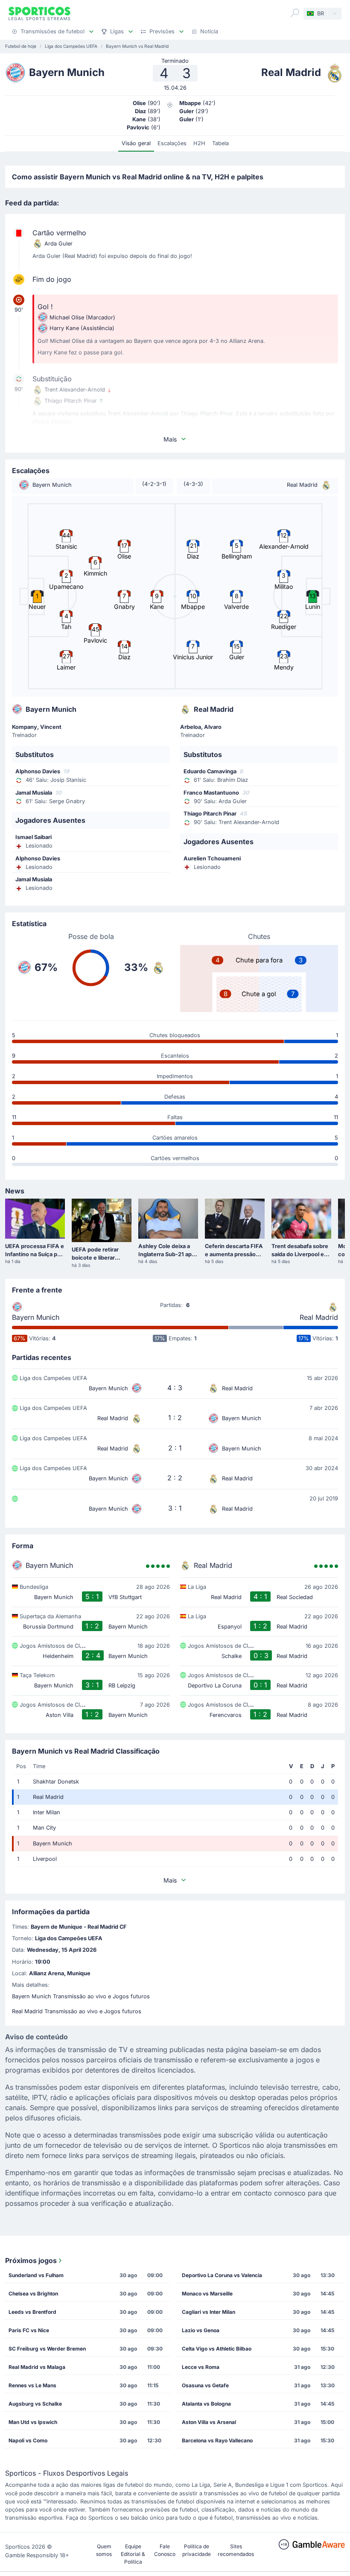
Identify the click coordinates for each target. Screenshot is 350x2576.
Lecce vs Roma (201, 2367)
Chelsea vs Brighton (33, 2294)
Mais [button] (170, 439)
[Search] (295, 13)
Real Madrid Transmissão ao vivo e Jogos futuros (77, 2011)
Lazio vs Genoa (201, 2330)
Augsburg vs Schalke (35, 2404)
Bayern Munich (36, 1317)
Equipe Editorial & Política (133, 2554)
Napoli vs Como (28, 2440)
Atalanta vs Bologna (206, 2404)
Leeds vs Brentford (32, 2312)
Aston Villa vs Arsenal (209, 2422)
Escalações (172, 143)
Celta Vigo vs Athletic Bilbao (217, 2349)
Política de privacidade (197, 2550)
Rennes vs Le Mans (32, 2385)
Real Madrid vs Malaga (37, 2367)
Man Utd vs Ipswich (33, 2422)
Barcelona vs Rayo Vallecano (217, 2440)
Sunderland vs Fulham (36, 2275)
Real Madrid (319, 1317)
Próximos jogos (31, 2260)
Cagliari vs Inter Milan (209, 2312)
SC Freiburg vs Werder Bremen (47, 2349)
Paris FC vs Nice (29, 2330)
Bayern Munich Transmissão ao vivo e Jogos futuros (81, 1996)
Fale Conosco (165, 2550)
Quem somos (104, 2550)
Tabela (220, 143)
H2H (199, 143)
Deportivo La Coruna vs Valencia (222, 2275)
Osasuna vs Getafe (205, 2385)
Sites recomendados (236, 2550)
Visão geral (136, 143)
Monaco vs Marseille (207, 2294)
